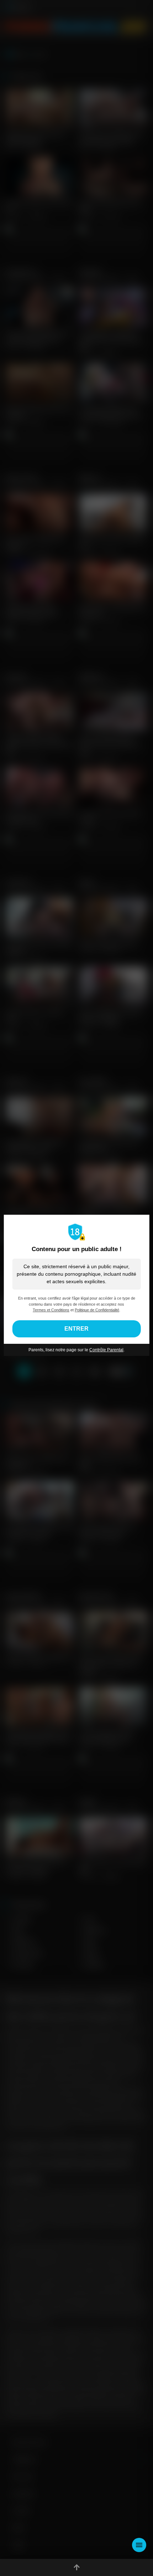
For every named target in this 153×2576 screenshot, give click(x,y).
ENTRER (76, 1329)
